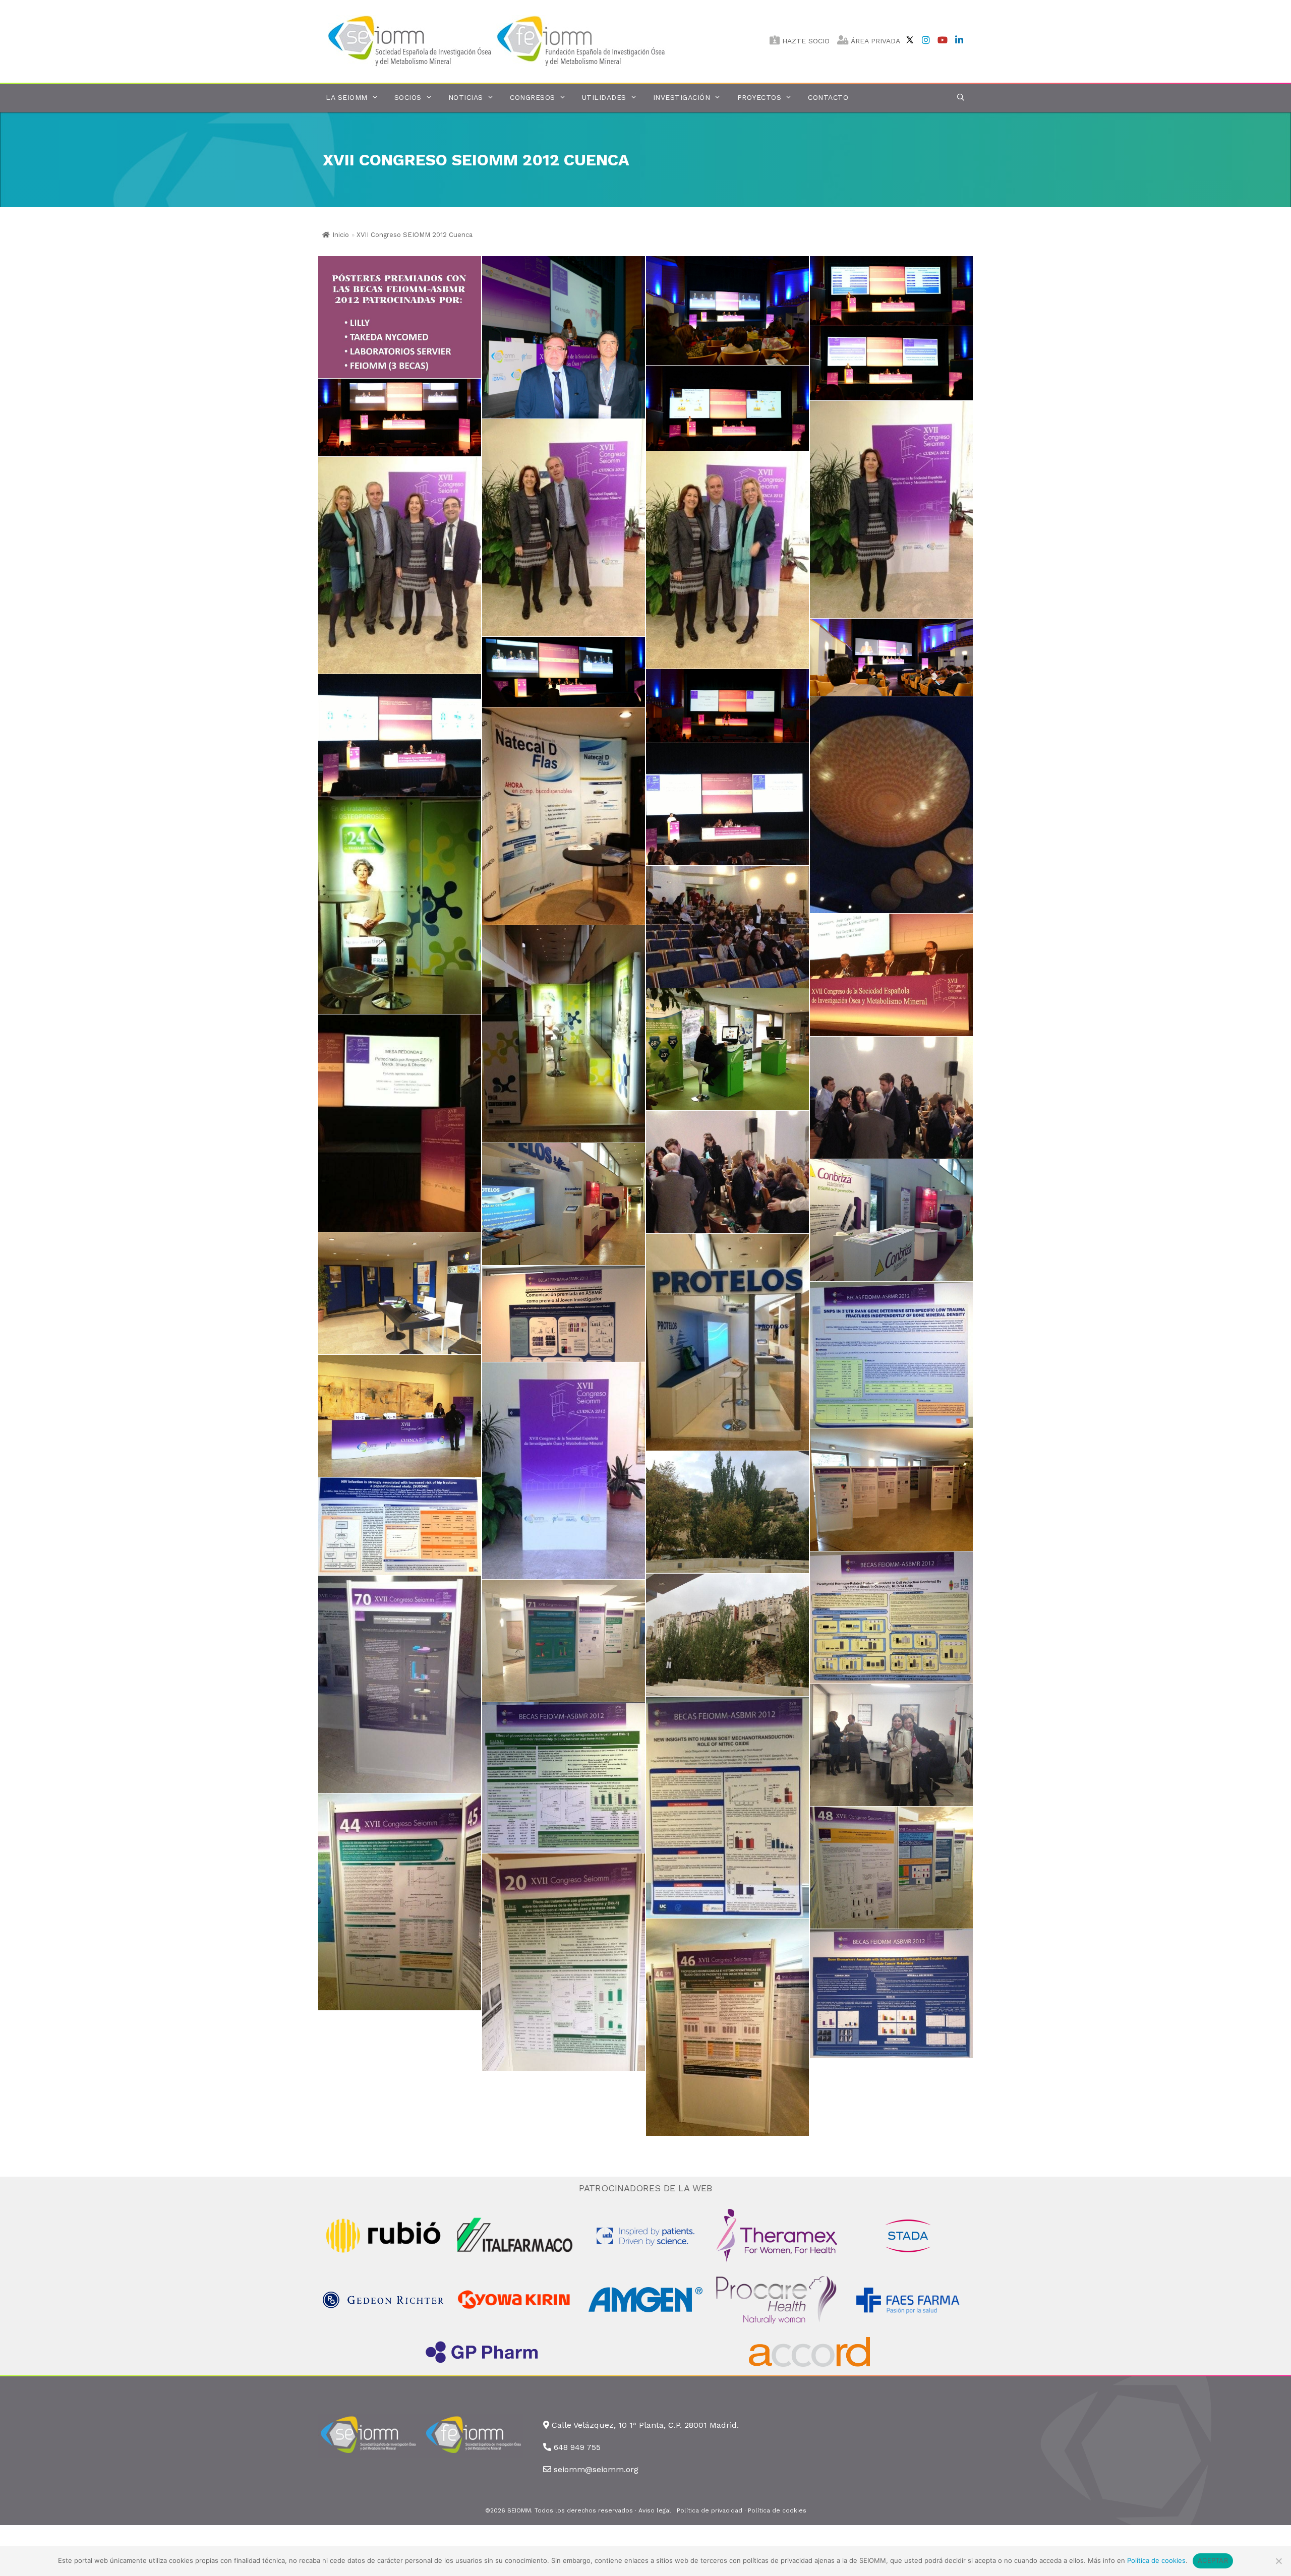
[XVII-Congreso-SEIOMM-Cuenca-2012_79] (891, 1868)
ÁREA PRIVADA (874, 41)
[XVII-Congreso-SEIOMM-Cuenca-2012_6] (400, 417)
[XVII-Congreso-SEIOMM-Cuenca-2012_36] (564, 1314)
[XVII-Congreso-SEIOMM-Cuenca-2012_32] (727, 1807)
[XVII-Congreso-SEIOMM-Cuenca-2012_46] (891, 1745)
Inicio (341, 235)
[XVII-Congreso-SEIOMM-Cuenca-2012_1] (564, 337)
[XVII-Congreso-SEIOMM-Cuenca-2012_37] (727, 1512)
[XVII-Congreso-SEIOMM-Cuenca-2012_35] (891, 1355)
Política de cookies (777, 2510)
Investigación (682, 97)
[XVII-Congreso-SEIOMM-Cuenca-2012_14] (400, 735)
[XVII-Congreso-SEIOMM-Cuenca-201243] (564, 1962)
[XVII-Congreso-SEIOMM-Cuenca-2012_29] (727, 1342)
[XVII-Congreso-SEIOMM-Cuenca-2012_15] (891, 805)
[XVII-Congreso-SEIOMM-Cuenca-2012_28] (400, 1293)
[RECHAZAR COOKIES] (1278, 2561)
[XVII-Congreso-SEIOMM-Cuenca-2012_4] (891, 363)
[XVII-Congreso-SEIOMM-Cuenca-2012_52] (891, 1489)
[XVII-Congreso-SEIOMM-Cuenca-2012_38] (727, 1635)
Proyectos (759, 97)
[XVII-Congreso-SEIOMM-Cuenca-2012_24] (564, 1034)
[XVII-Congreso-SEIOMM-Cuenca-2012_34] (891, 1994)
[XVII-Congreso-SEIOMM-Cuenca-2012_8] (564, 672)
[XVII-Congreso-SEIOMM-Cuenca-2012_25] (727, 1049)
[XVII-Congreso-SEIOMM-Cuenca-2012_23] (400, 906)
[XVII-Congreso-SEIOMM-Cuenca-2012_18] (400, 1123)
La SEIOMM (347, 97)
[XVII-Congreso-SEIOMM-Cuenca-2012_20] (727, 1172)
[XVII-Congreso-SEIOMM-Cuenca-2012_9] (891, 657)
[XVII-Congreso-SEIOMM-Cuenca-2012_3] (891, 291)
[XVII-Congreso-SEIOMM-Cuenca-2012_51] (564, 1471)
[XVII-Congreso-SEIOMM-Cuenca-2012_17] (891, 975)
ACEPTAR (1213, 2560)
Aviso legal (655, 2510)
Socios (408, 97)
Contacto (828, 97)
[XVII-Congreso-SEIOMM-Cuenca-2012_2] (727, 311)
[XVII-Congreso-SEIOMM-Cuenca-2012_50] (400, 1416)
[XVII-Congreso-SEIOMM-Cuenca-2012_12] (564, 528)
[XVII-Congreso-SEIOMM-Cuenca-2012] (400, 317)
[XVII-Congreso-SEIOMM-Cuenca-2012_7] (727, 706)
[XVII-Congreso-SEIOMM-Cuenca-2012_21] (727, 804)
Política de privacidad (710, 2510)
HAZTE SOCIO (805, 41)
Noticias (466, 97)
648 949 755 (577, 2447)
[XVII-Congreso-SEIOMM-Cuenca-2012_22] (564, 816)
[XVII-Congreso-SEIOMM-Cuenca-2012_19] (891, 1098)
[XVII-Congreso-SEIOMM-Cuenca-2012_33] (564, 1778)
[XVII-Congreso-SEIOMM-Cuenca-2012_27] (564, 1204)
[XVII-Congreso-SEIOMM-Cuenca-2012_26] (891, 1220)
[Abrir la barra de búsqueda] (961, 98)
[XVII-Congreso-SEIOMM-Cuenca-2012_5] (727, 408)
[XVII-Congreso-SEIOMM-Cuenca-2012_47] (400, 1902)
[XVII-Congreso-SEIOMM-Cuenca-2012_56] (564, 1641)
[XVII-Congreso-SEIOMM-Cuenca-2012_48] (727, 2027)
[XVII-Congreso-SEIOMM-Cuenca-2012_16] (727, 927)
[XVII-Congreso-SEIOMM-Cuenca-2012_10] (400, 565)
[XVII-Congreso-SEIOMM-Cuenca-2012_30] (400, 1526)
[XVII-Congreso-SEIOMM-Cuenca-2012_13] (891, 510)
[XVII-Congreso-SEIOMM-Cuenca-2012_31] (891, 1618)
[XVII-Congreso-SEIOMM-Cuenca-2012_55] (400, 1684)
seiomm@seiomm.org (596, 2469)
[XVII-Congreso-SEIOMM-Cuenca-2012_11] (727, 560)
